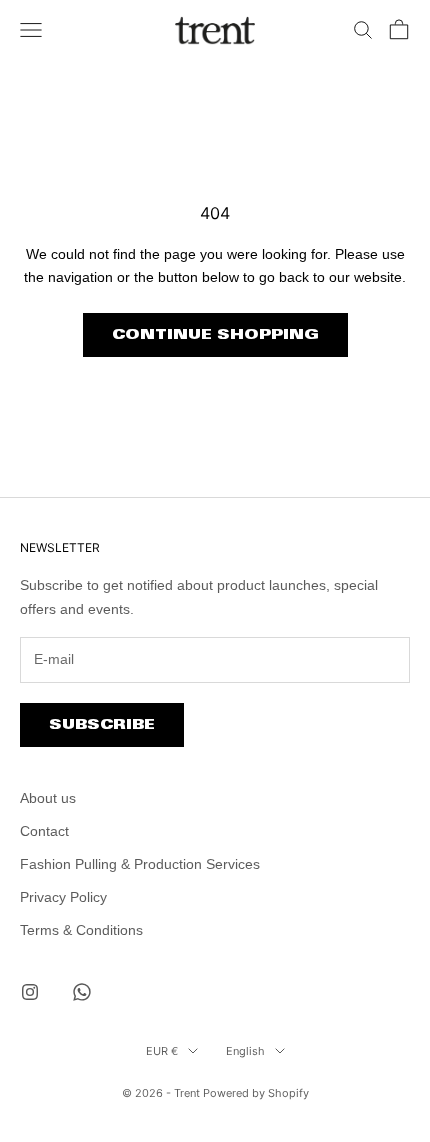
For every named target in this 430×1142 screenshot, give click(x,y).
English (245, 1051)
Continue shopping (215, 334)
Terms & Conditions (81, 930)
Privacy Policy (63, 897)
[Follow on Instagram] (30, 992)
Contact (44, 831)
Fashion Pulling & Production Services (140, 864)
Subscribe (102, 724)
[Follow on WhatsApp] (82, 992)
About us (48, 798)
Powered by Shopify (256, 1093)
